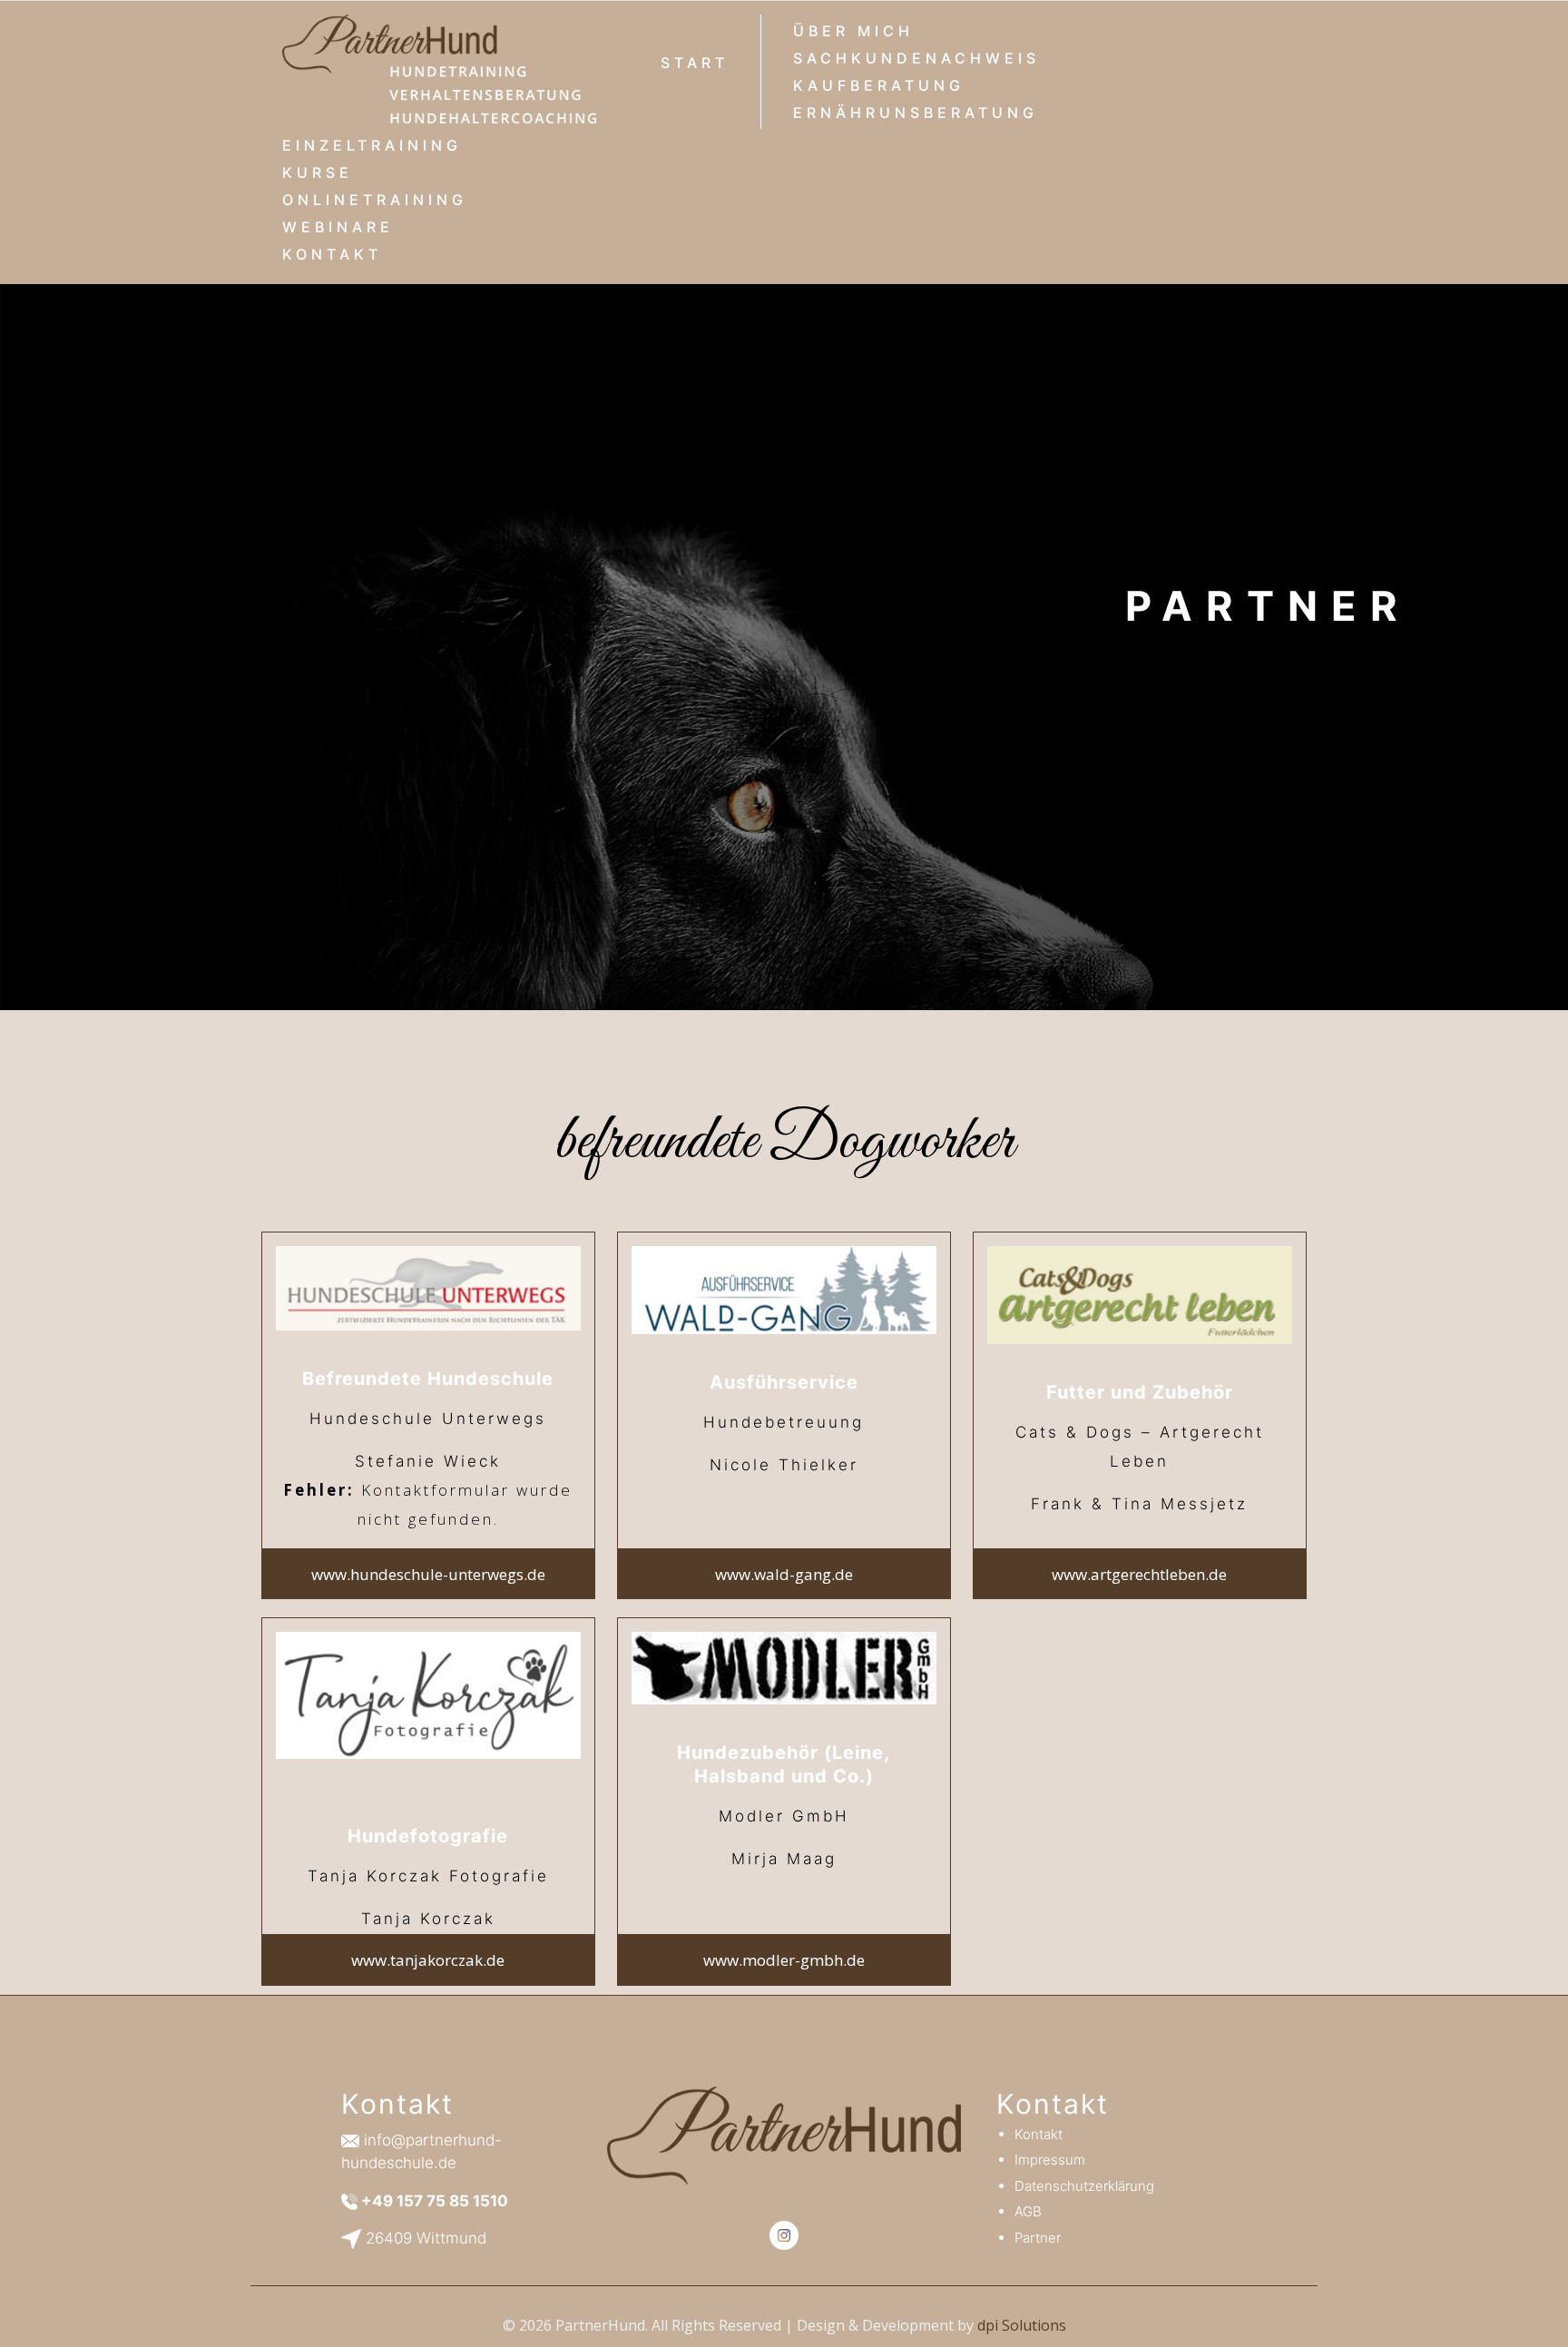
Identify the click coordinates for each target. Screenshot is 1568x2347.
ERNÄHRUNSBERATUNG (916, 113)
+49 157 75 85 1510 (435, 2201)
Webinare (338, 227)
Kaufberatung (879, 85)
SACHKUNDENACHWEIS (916, 58)
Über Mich (853, 31)
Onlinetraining (375, 200)
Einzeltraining (372, 145)
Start (695, 63)
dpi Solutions (1022, 2325)
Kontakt (332, 254)
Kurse (318, 172)
